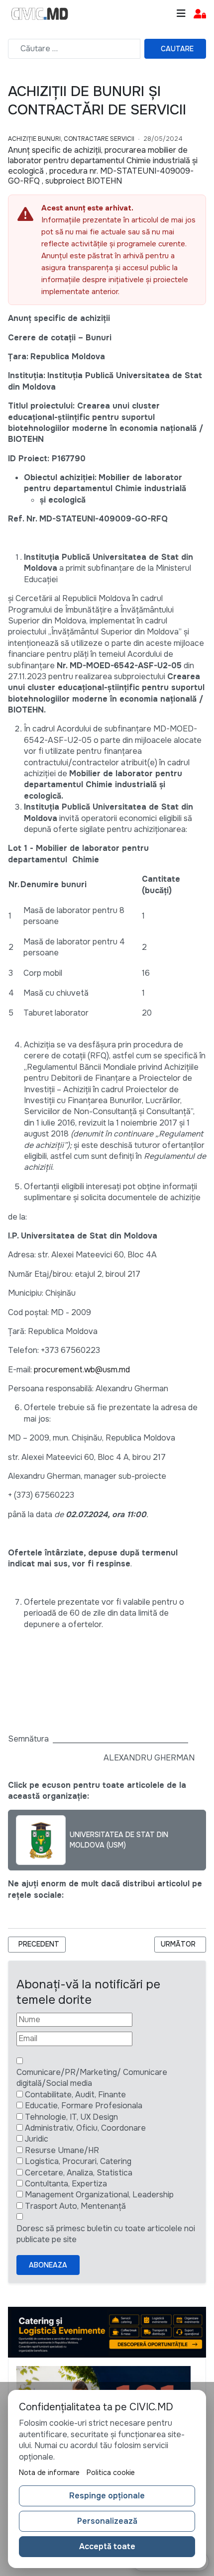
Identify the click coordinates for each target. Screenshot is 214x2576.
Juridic (37, 2139)
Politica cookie (111, 2473)
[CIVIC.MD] (40, 14)
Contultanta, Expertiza (66, 2184)
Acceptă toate (107, 2546)
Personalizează (107, 2521)
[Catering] (107, 2331)
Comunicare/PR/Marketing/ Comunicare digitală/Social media (92, 2078)
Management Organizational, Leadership (99, 2195)
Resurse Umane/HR (62, 2150)
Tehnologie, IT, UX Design (71, 2117)
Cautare (177, 49)
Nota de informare (49, 2473)
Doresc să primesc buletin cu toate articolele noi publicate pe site (106, 2234)
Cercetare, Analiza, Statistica (79, 2173)
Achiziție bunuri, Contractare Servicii (71, 139)
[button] (200, 14)
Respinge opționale (107, 2496)
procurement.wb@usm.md (82, 1370)
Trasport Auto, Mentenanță (75, 2206)
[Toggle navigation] (181, 14)
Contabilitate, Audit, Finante (75, 2095)
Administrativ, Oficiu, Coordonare (85, 2128)
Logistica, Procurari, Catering (78, 2161)
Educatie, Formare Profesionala (84, 2106)
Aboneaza (48, 2265)
